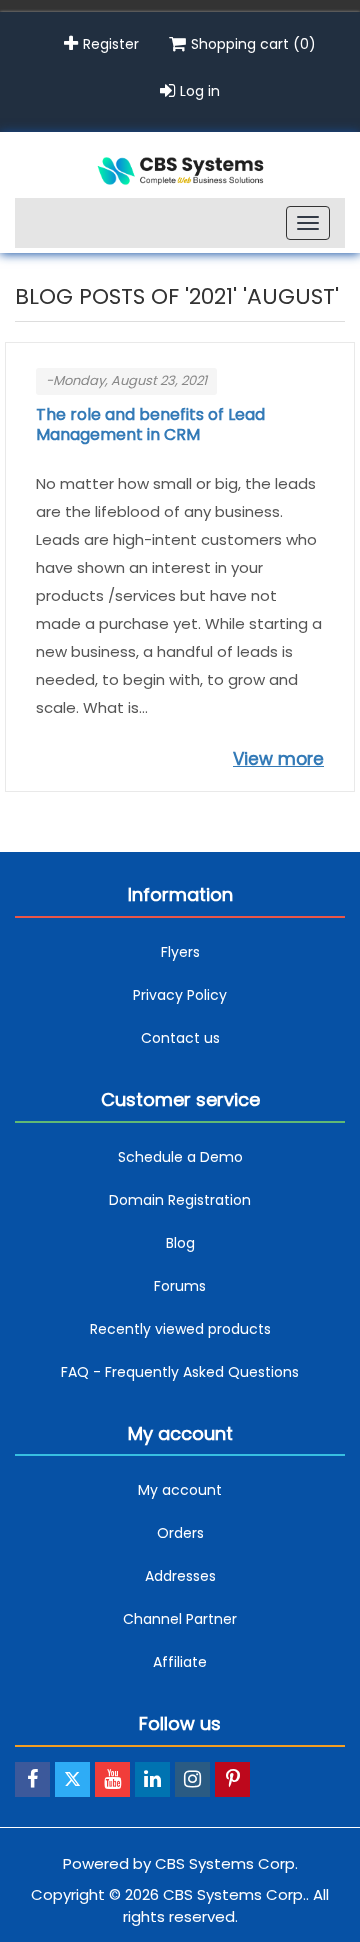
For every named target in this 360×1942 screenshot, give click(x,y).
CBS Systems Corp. (226, 1863)
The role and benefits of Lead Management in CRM (150, 425)
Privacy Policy (180, 995)
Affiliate (180, 1662)
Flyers (180, 952)
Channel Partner (180, 1619)
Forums (180, 1286)
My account (180, 1490)
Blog (180, 1243)
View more (278, 759)
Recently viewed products (180, 1329)
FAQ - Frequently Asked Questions (180, 1372)
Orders (180, 1533)
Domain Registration (180, 1200)
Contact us (180, 1038)
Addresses (180, 1576)
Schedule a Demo (180, 1157)
